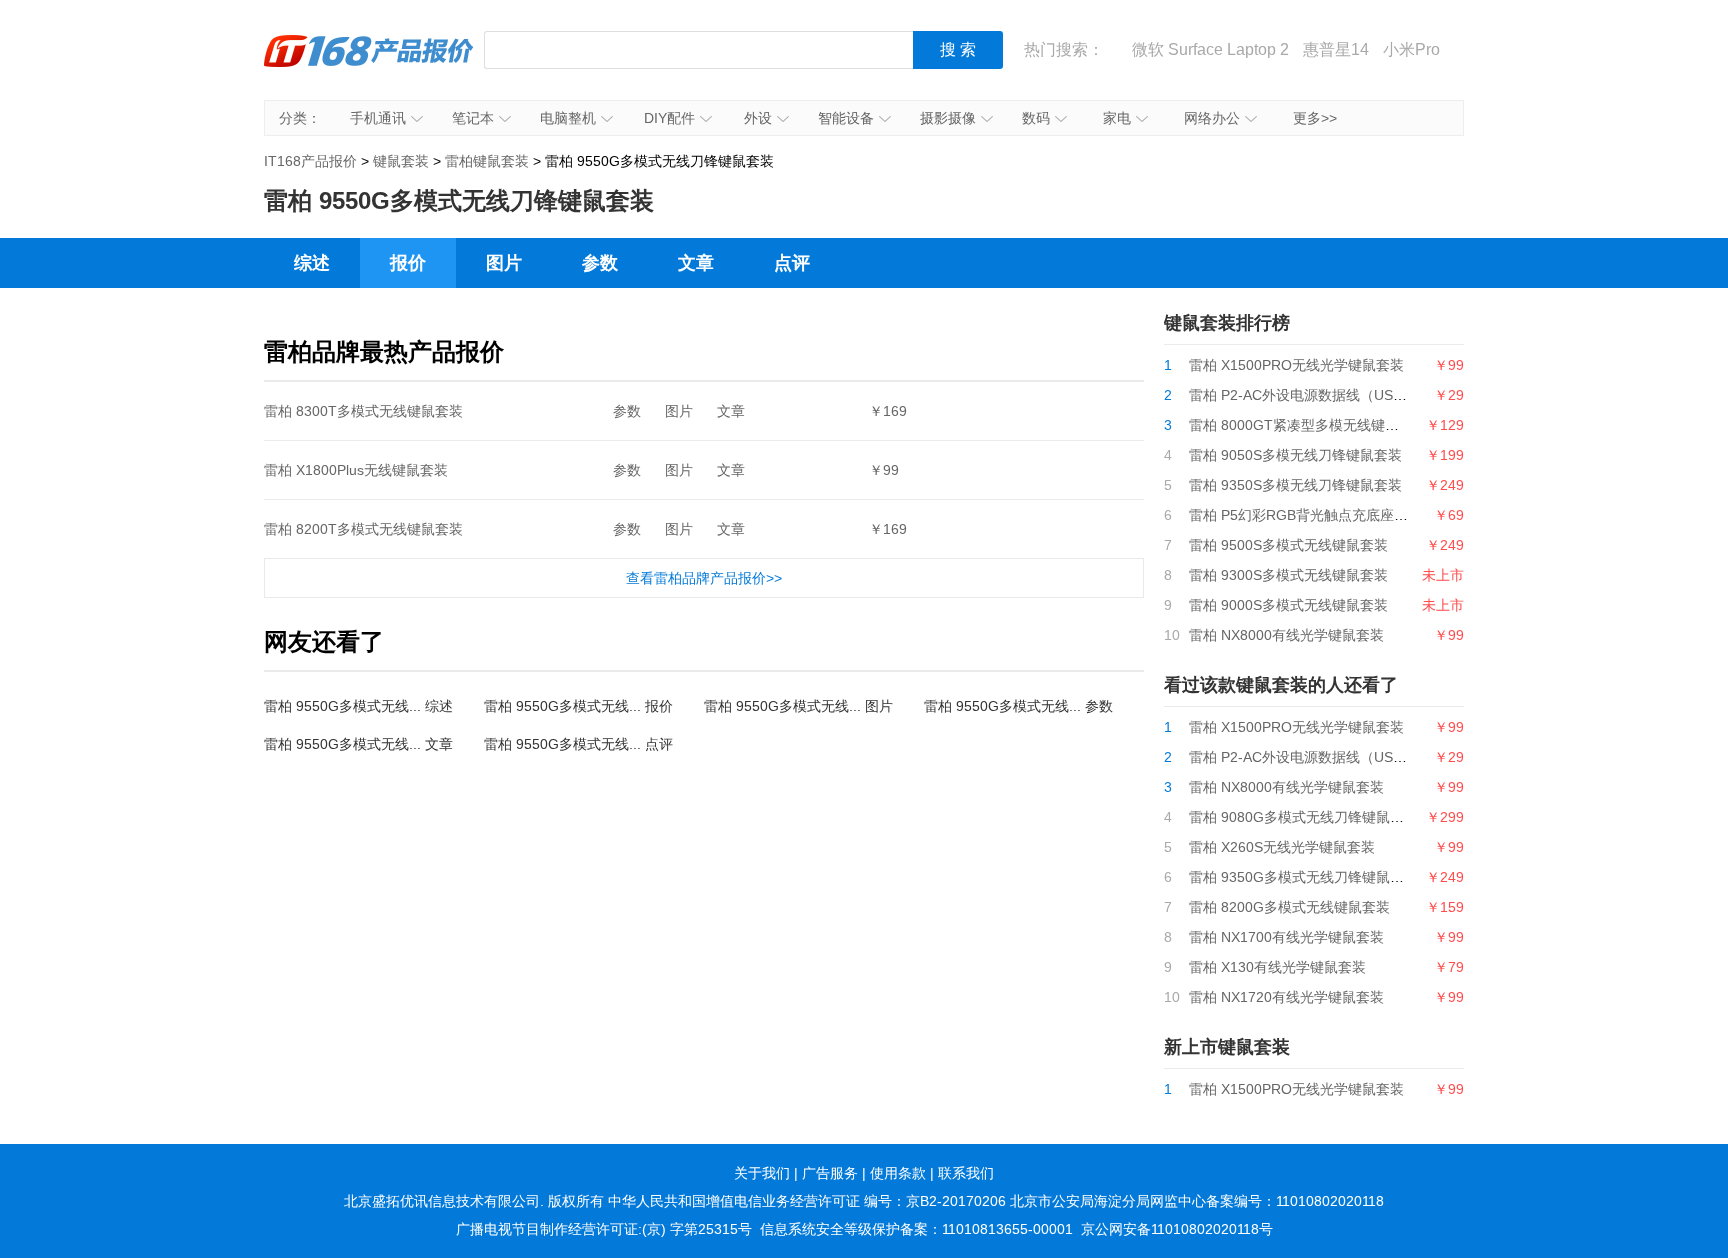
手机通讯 (378, 118)
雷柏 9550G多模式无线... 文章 (358, 744)
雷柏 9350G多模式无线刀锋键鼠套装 (1303, 877)
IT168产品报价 (369, 65)
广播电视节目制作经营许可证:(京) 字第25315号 (604, 1229)
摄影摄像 (948, 118)
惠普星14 (1336, 49)
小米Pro (1411, 49)
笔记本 (473, 118)
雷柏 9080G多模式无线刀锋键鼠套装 (1303, 817)
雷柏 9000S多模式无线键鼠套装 (1288, 605)
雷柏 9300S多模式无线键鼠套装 (1288, 575)
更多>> (1315, 118)
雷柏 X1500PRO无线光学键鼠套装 (1296, 365)
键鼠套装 (401, 161)
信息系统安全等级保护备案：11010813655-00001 (916, 1229)
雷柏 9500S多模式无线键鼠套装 (1288, 545)
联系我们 (966, 1173)
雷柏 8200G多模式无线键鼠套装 (1289, 907)
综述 (312, 263)
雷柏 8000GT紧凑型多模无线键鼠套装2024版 (1331, 425)
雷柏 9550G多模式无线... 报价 (578, 706)
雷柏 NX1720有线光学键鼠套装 (1286, 997)
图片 (504, 263)
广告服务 (830, 1173)
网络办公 (1212, 118)
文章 (696, 263)
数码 (1036, 118)
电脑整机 (568, 118)
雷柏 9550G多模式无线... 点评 (578, 744)
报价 (408, 263)
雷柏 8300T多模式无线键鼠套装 (363, 411)
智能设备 (846, 118)
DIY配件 (669, 118)
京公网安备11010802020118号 (1177, 1229)
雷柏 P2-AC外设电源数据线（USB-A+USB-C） (1335, 395)
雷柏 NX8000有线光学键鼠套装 (1286, 635)
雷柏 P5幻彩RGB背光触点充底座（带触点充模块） (1347, 515)
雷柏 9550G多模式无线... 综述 (358, 706)
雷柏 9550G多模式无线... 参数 (1018, 706)
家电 (1117, 118)
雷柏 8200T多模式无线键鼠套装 (363, 529)
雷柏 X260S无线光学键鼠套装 (1282, 847)
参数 (600, 263)
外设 (758, 118)
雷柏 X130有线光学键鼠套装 (1277, 967)
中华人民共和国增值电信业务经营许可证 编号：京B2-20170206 (807, 1201)
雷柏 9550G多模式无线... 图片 (798, 706)
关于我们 (762, 1173)
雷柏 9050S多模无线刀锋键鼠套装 (1295, 455)
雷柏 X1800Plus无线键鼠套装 (356, 470)
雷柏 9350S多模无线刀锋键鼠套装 (1295, 485)
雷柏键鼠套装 (487, 161)
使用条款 (898, 1173)
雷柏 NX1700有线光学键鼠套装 (1286, 937)
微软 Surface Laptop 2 (1210, 49)
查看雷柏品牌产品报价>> (704, 578)
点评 (792, 263)
